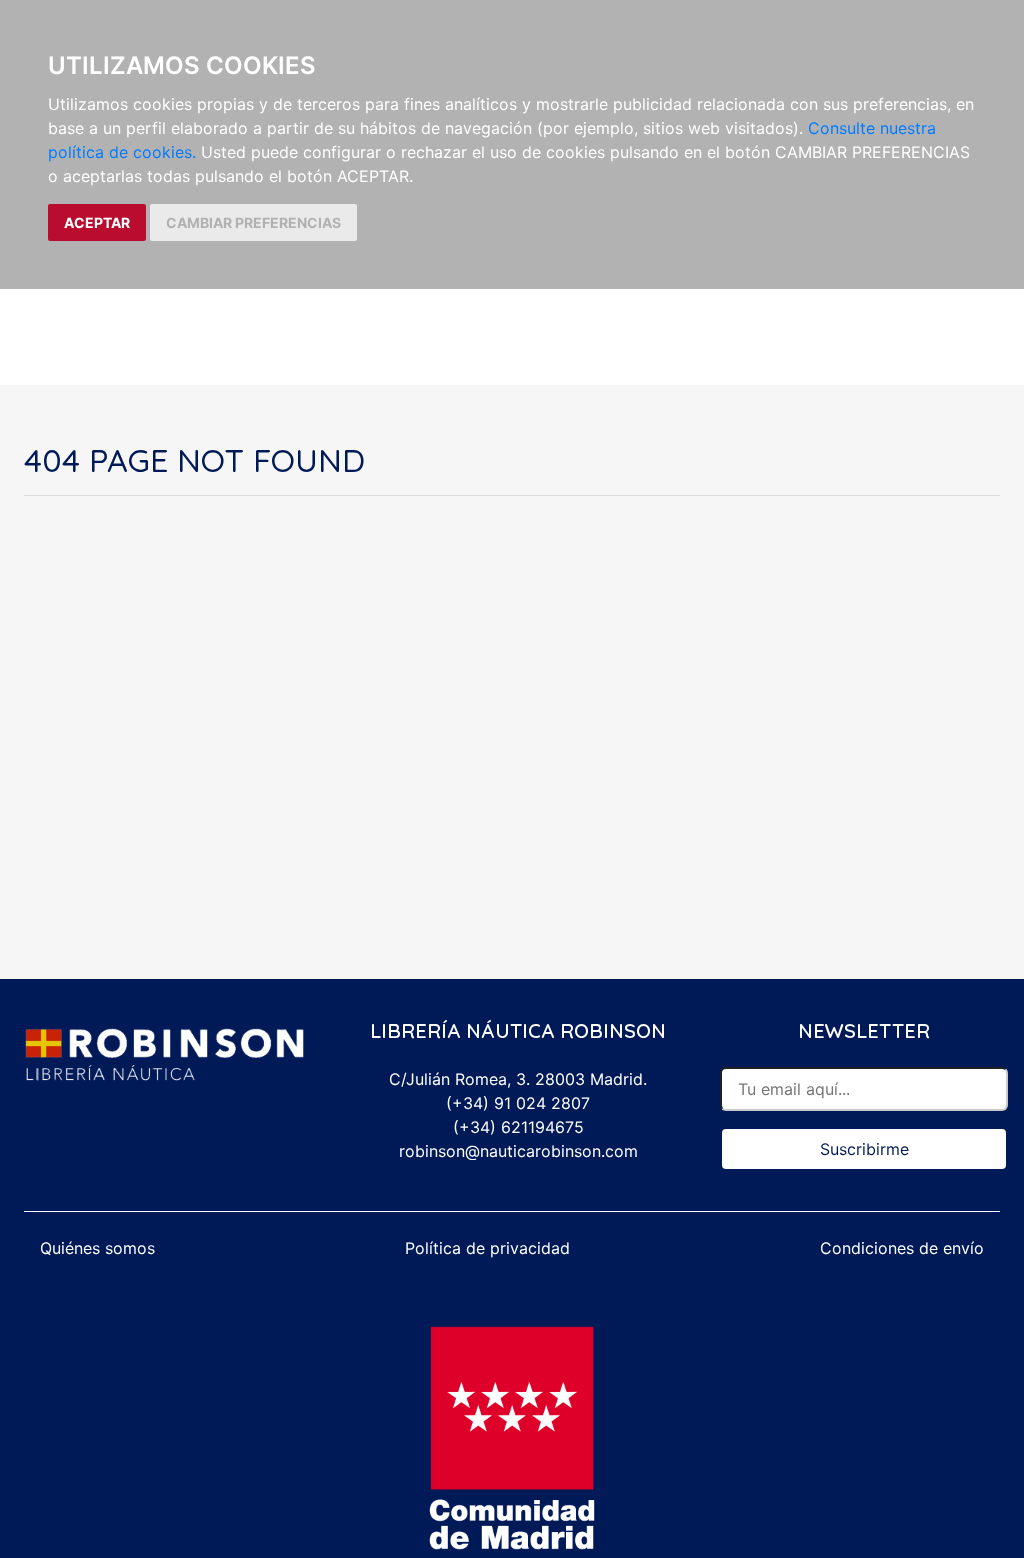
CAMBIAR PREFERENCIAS (253, 222)
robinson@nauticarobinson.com (518, 1151)
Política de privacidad (487, 1248)
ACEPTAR (97, 222)
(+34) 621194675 (518, 1127)
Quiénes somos (97, 1248)
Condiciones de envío (902, 1248)
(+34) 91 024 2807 (518, 1103)
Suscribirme (864, 1149)
